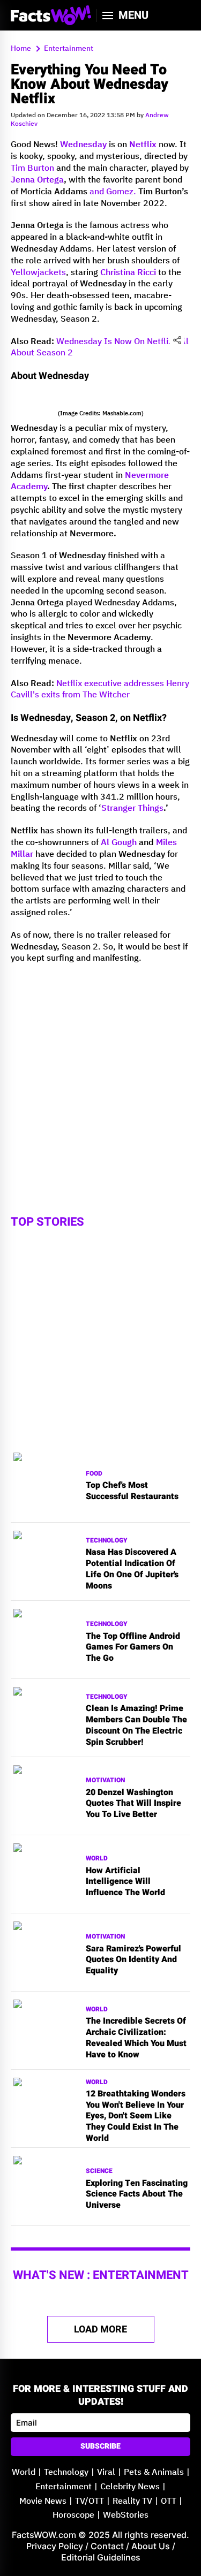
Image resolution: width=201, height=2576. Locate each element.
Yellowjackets (38, 273)
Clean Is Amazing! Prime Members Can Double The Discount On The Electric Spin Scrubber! (136, 1725)
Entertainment (64, 2487)
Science (99, 2171)
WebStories (126, 2515)
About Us (151, 2546)
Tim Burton (32, 168)
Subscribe (100, 2446)
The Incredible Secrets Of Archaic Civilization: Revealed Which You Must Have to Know (136, 2038)
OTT (169, 2501)
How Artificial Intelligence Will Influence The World (125, 1882)
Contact (107, 2546)
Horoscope (73, 2515)
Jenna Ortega (37, 180)
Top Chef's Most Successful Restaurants (132, 1491)
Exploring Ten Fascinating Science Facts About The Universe (137, 2194)
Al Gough (119, 843)
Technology (107, 1541)
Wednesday (83, 145)
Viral (106, 2472)
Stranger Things (132, 808)
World (97, 1859)
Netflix (143, 145)
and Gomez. (113, 192)
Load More (100, 2330)
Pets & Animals (154, 2472)
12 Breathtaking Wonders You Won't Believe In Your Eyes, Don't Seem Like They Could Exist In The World (136, 2116)
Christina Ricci (128, 273)
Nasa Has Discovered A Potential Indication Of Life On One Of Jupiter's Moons (132, 1569)
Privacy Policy (55, 2546)
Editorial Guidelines (101, 2557)
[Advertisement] (100, 1073)
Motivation (105, 1780)
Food (94, 1474)
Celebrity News (130, 2487)
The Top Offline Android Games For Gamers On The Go (133, 1647)
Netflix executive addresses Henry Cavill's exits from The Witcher (100, 690)
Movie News (43, 2501)
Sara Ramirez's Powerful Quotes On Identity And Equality (133, 1960)
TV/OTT (90, 2501)
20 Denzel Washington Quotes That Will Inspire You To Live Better (133, 1804)
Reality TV (132, 2501)
